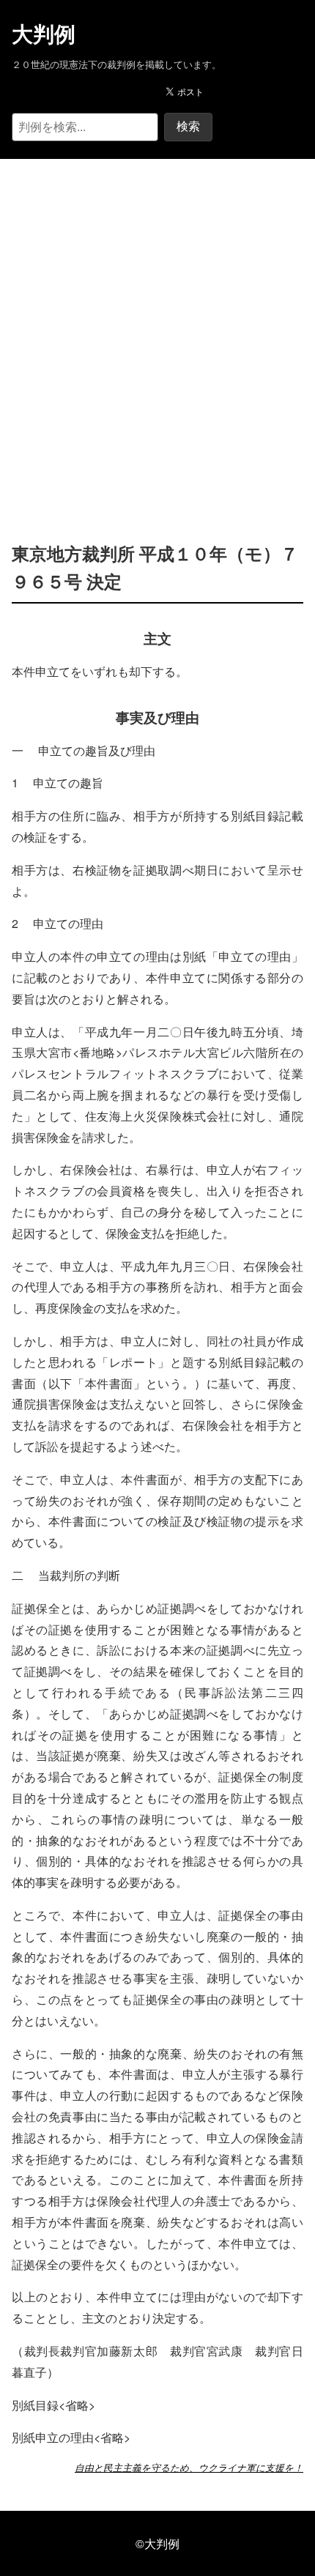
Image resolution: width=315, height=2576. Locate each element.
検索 (188, 126)
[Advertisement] (157, 328)
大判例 (44, 34)
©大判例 (157, 2543)
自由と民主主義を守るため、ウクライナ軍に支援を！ (189, 2468)
